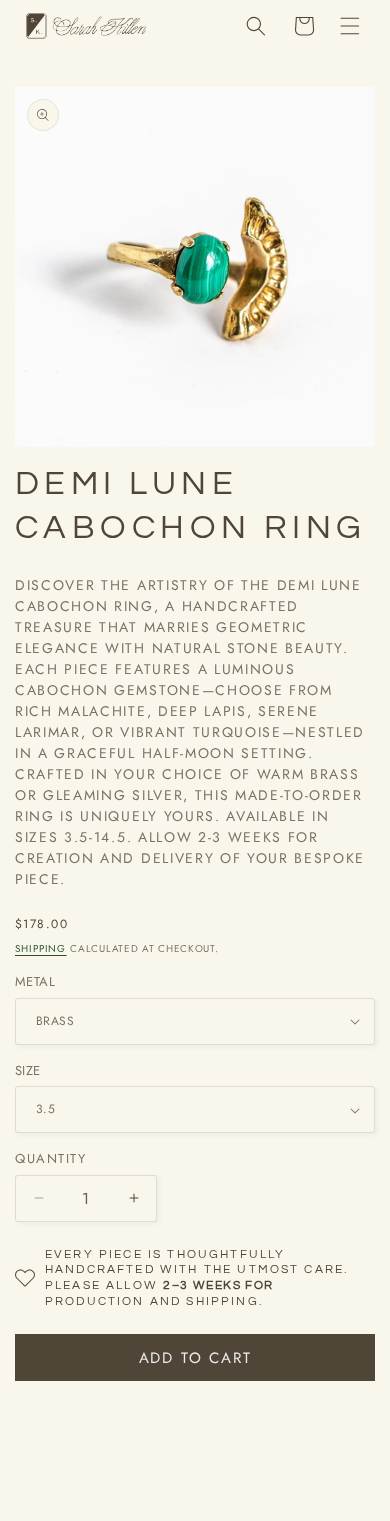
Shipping (41, 948)
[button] (350, 26)
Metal (35, 981)
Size (28, 1070)
